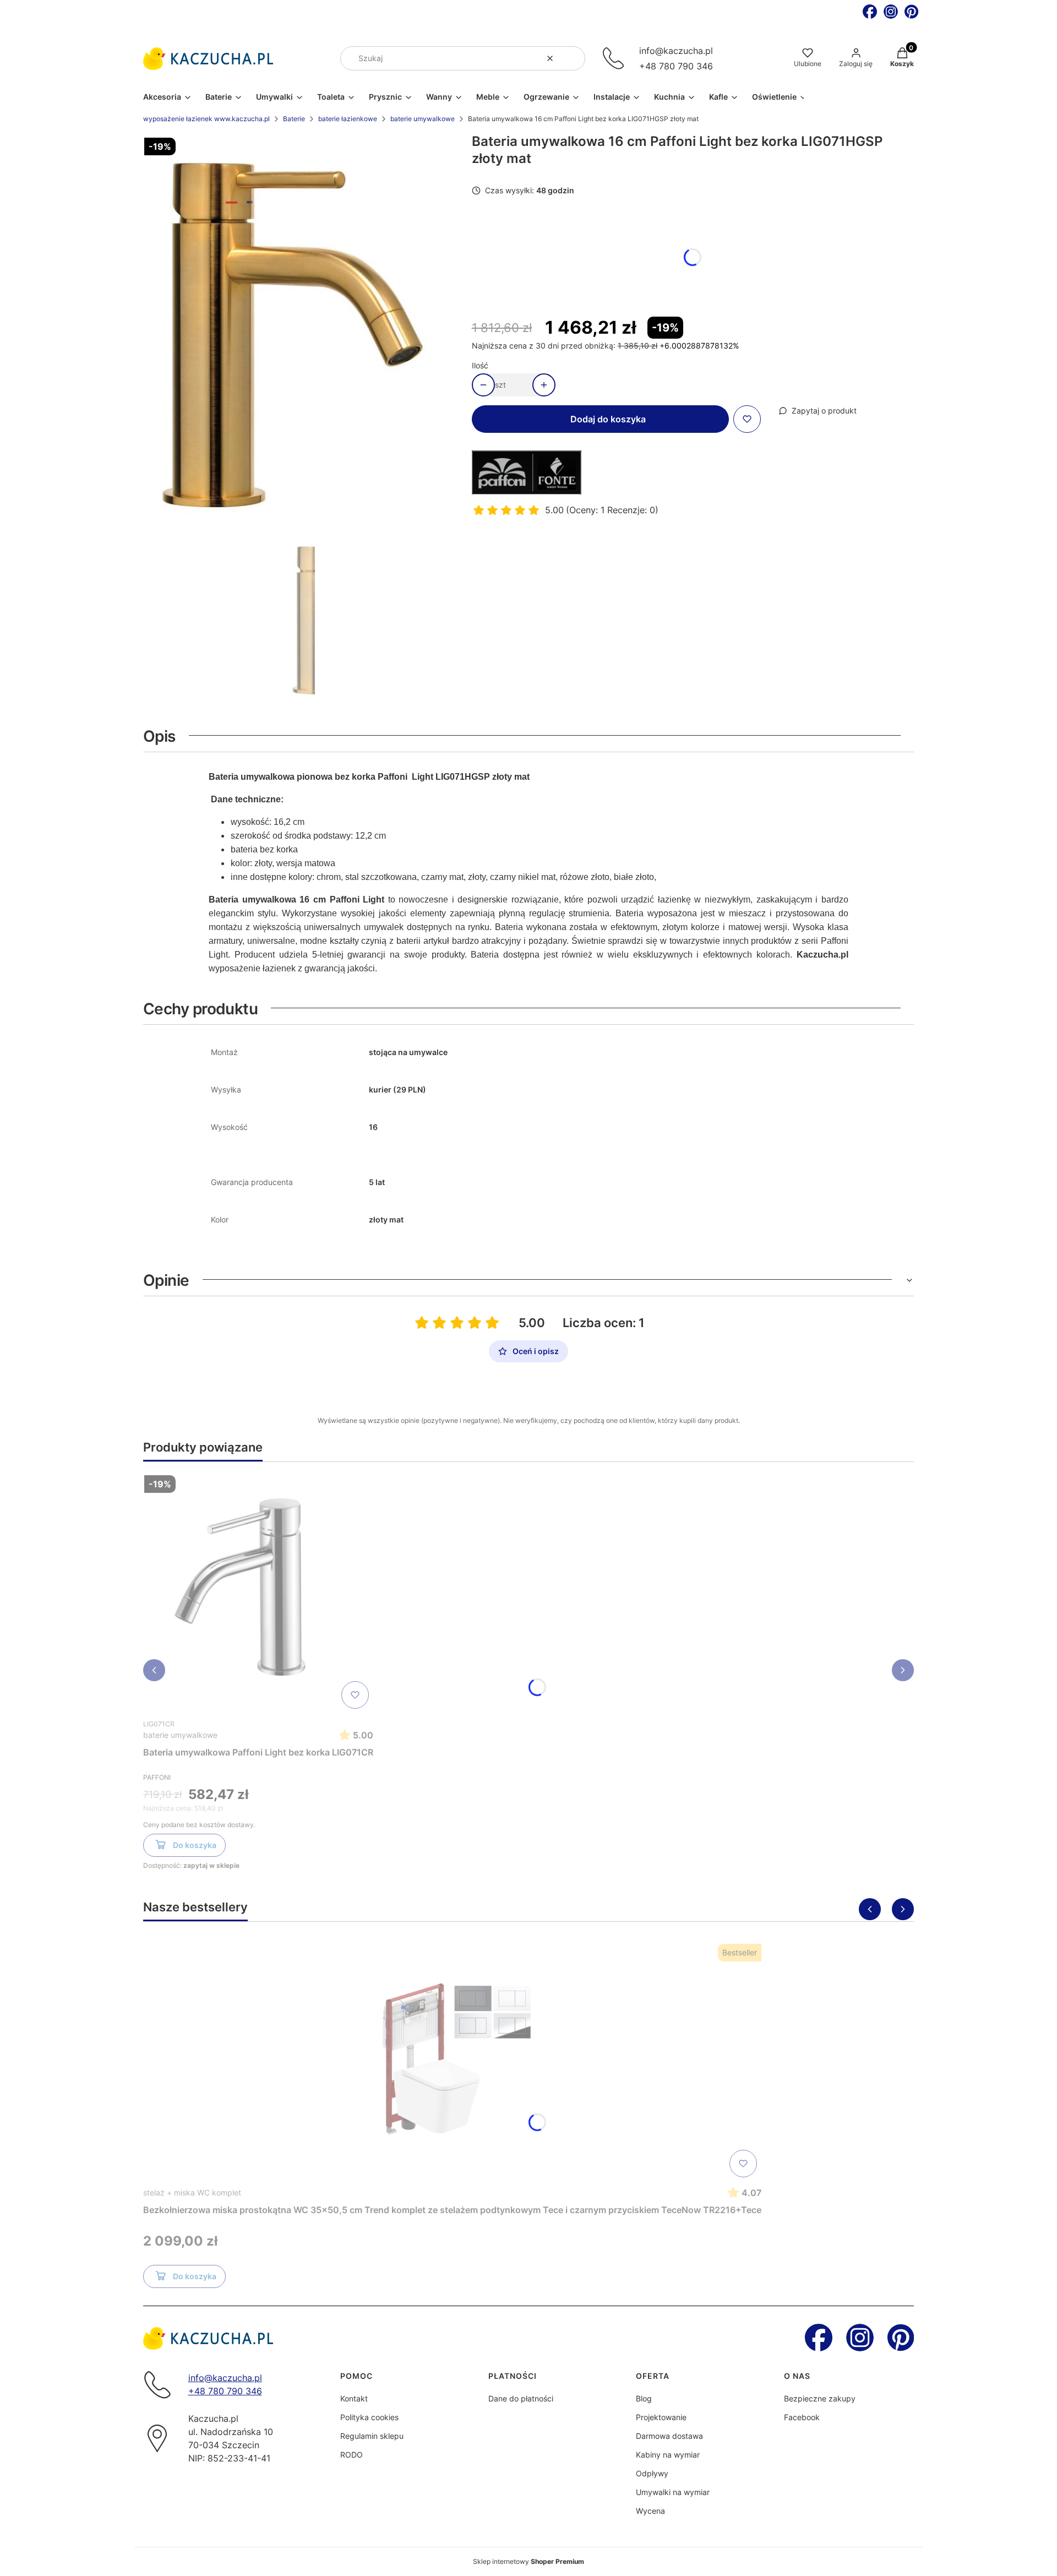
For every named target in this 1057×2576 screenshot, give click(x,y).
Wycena (650, 2511)
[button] (573, 58)
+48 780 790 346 (676, 66)
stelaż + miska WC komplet (192, 2192)
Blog (644, 2398)
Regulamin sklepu (372, 2436)
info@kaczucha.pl (676, 51)
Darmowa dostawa (669, 2436)
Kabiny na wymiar (668, 2455)
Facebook (802, 2417)
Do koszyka (195, 1845)
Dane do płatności (521, 2398)
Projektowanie (661, 2417)
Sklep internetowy (528, 2561)
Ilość (480, 365)
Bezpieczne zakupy (820, 2398)
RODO (352, 2455)
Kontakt (354, 2398)
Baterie (294, 119)
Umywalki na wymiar (673, 2492)
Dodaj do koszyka (608, 419)
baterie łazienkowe (348, 119)
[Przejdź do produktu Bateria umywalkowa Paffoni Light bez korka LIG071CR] (258, 1592)
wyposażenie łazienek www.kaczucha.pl (206, 119)
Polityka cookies (369, 2417)
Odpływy (652, 2473)
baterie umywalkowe (423, 119)
